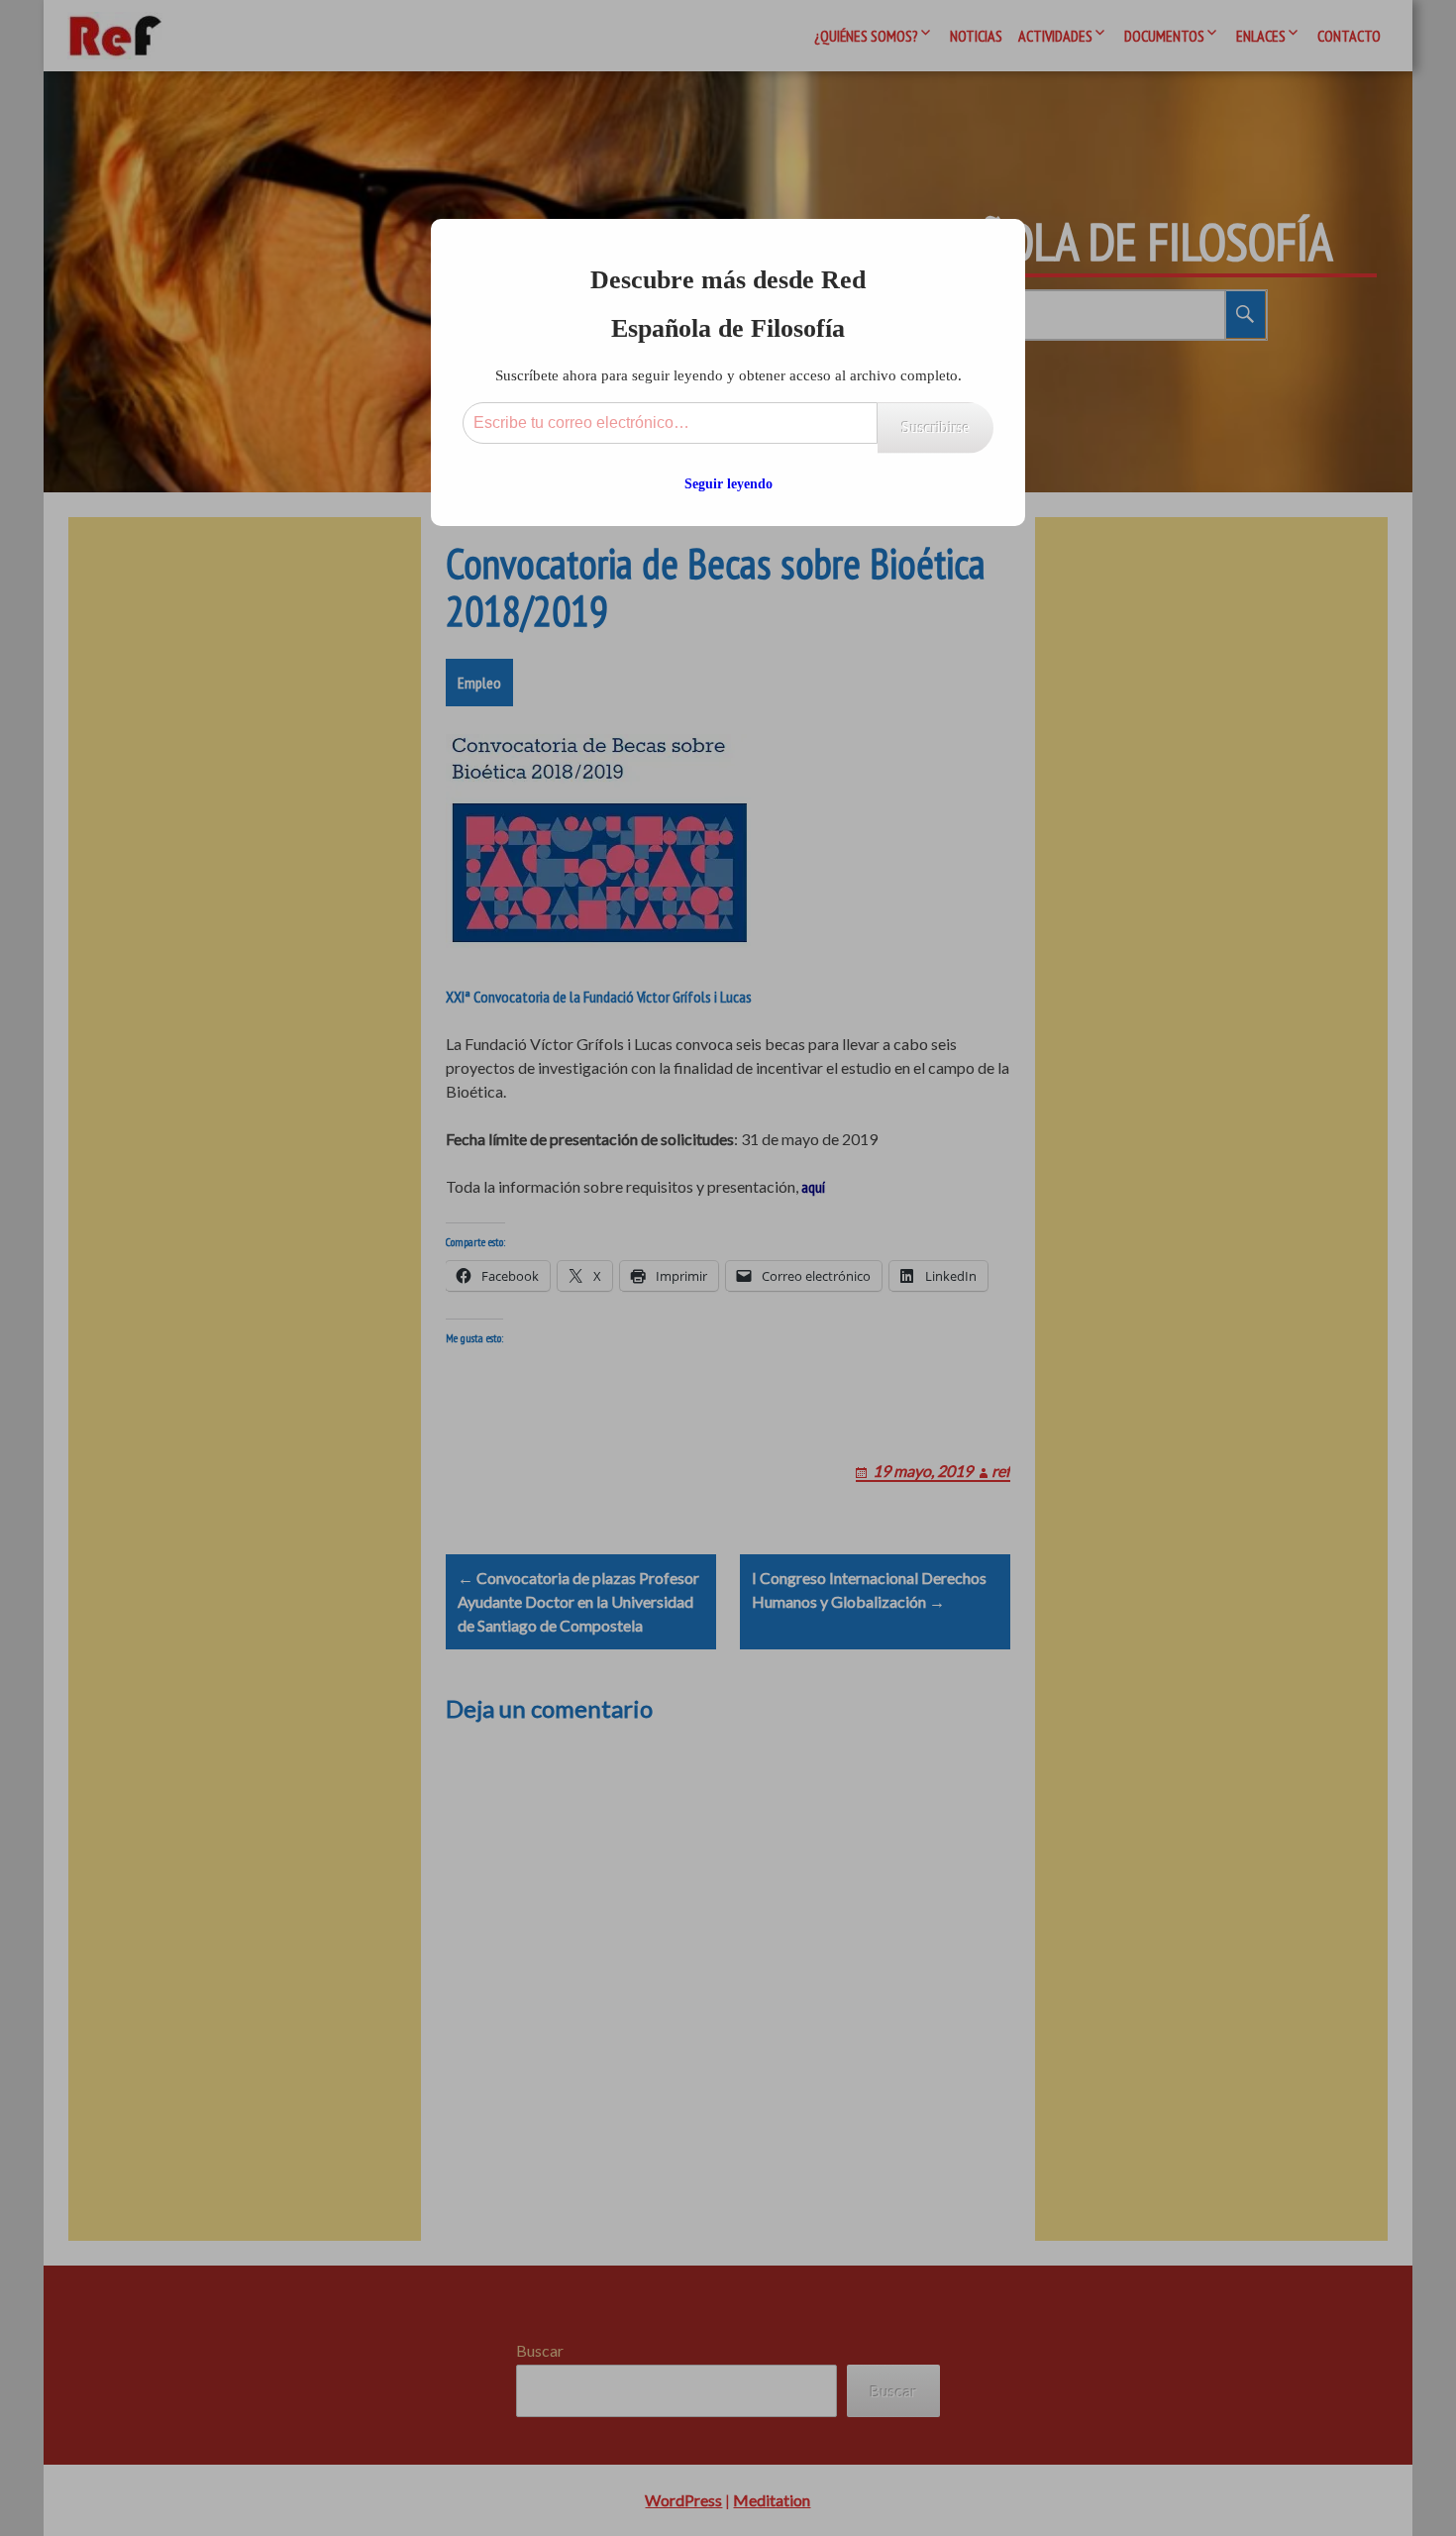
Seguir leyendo (728, 484)
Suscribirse (936, 427)
